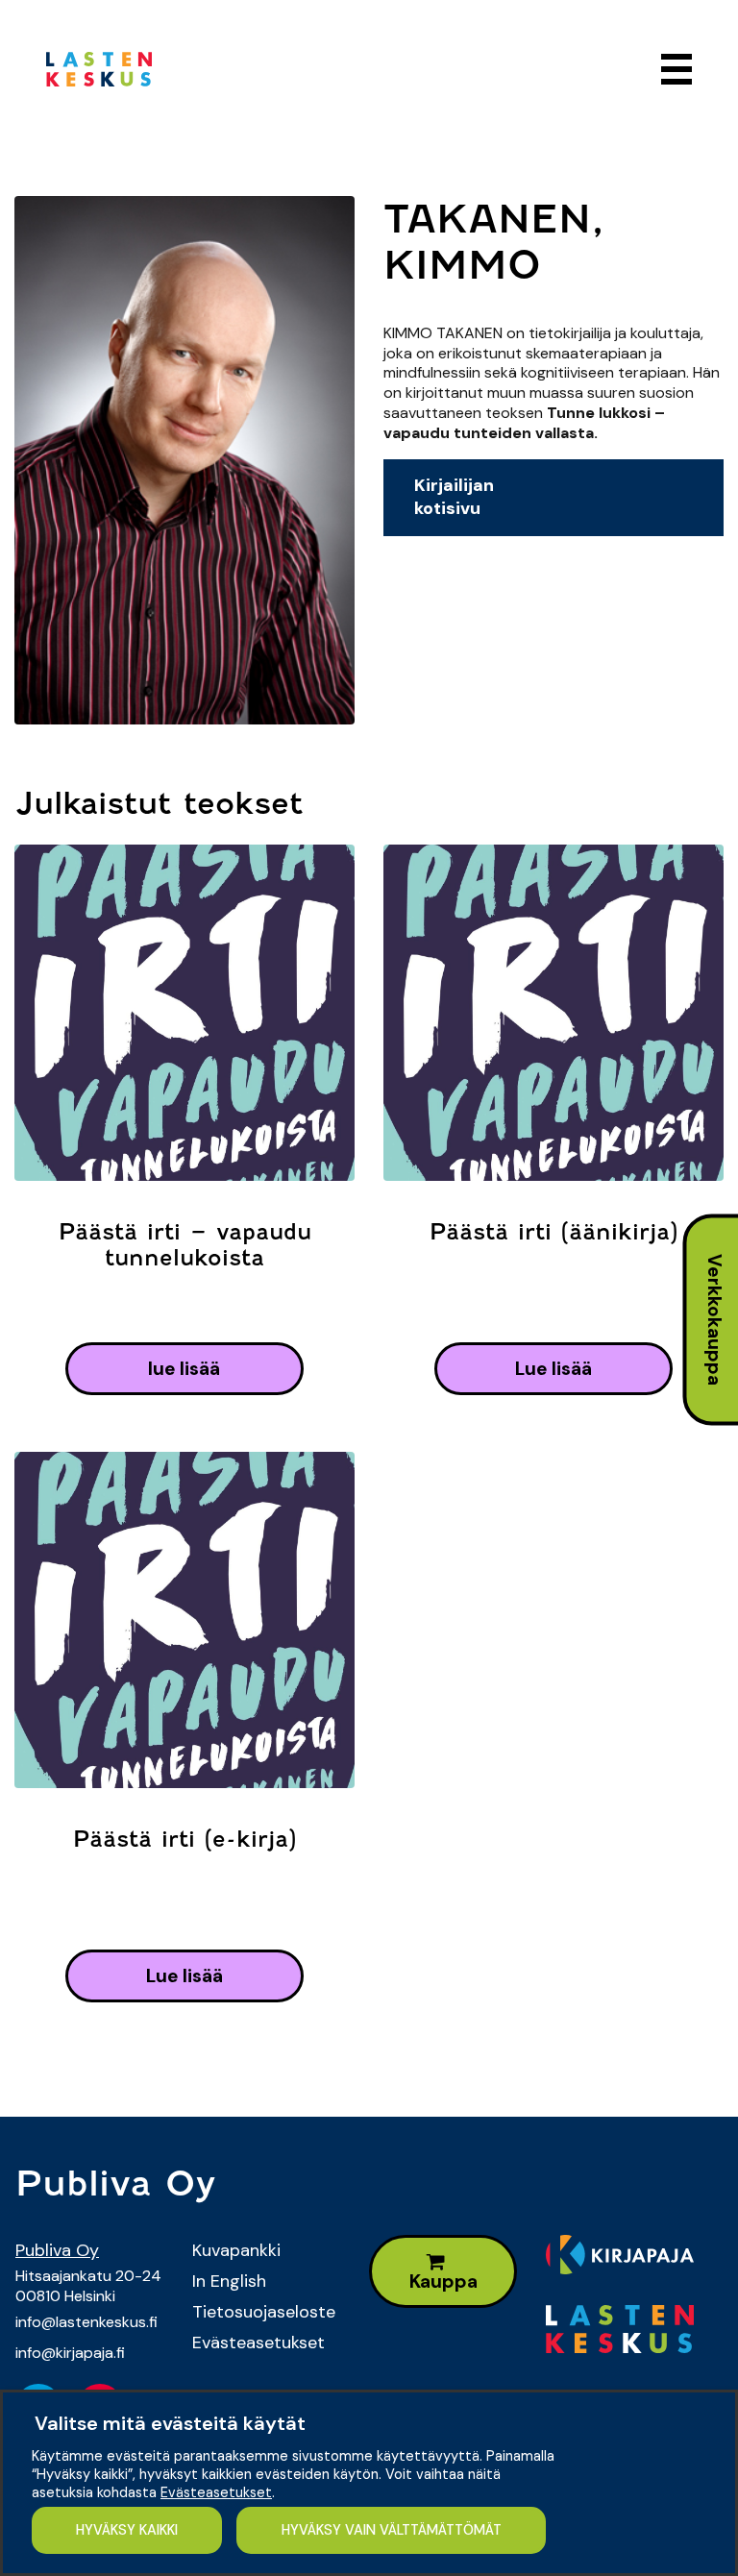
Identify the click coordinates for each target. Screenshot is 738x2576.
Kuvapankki (236, 2250)
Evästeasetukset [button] (216, 2492)
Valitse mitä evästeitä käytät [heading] (170, 2423)
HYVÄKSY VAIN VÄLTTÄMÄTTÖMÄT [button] (392, 2530)
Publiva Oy (57, 2250)
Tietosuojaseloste (264, 2312)
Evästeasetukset (258, 2343)
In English (229, 2281)
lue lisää (184, 1369)
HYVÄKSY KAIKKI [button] (127, 2530)
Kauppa (443, 2282)
